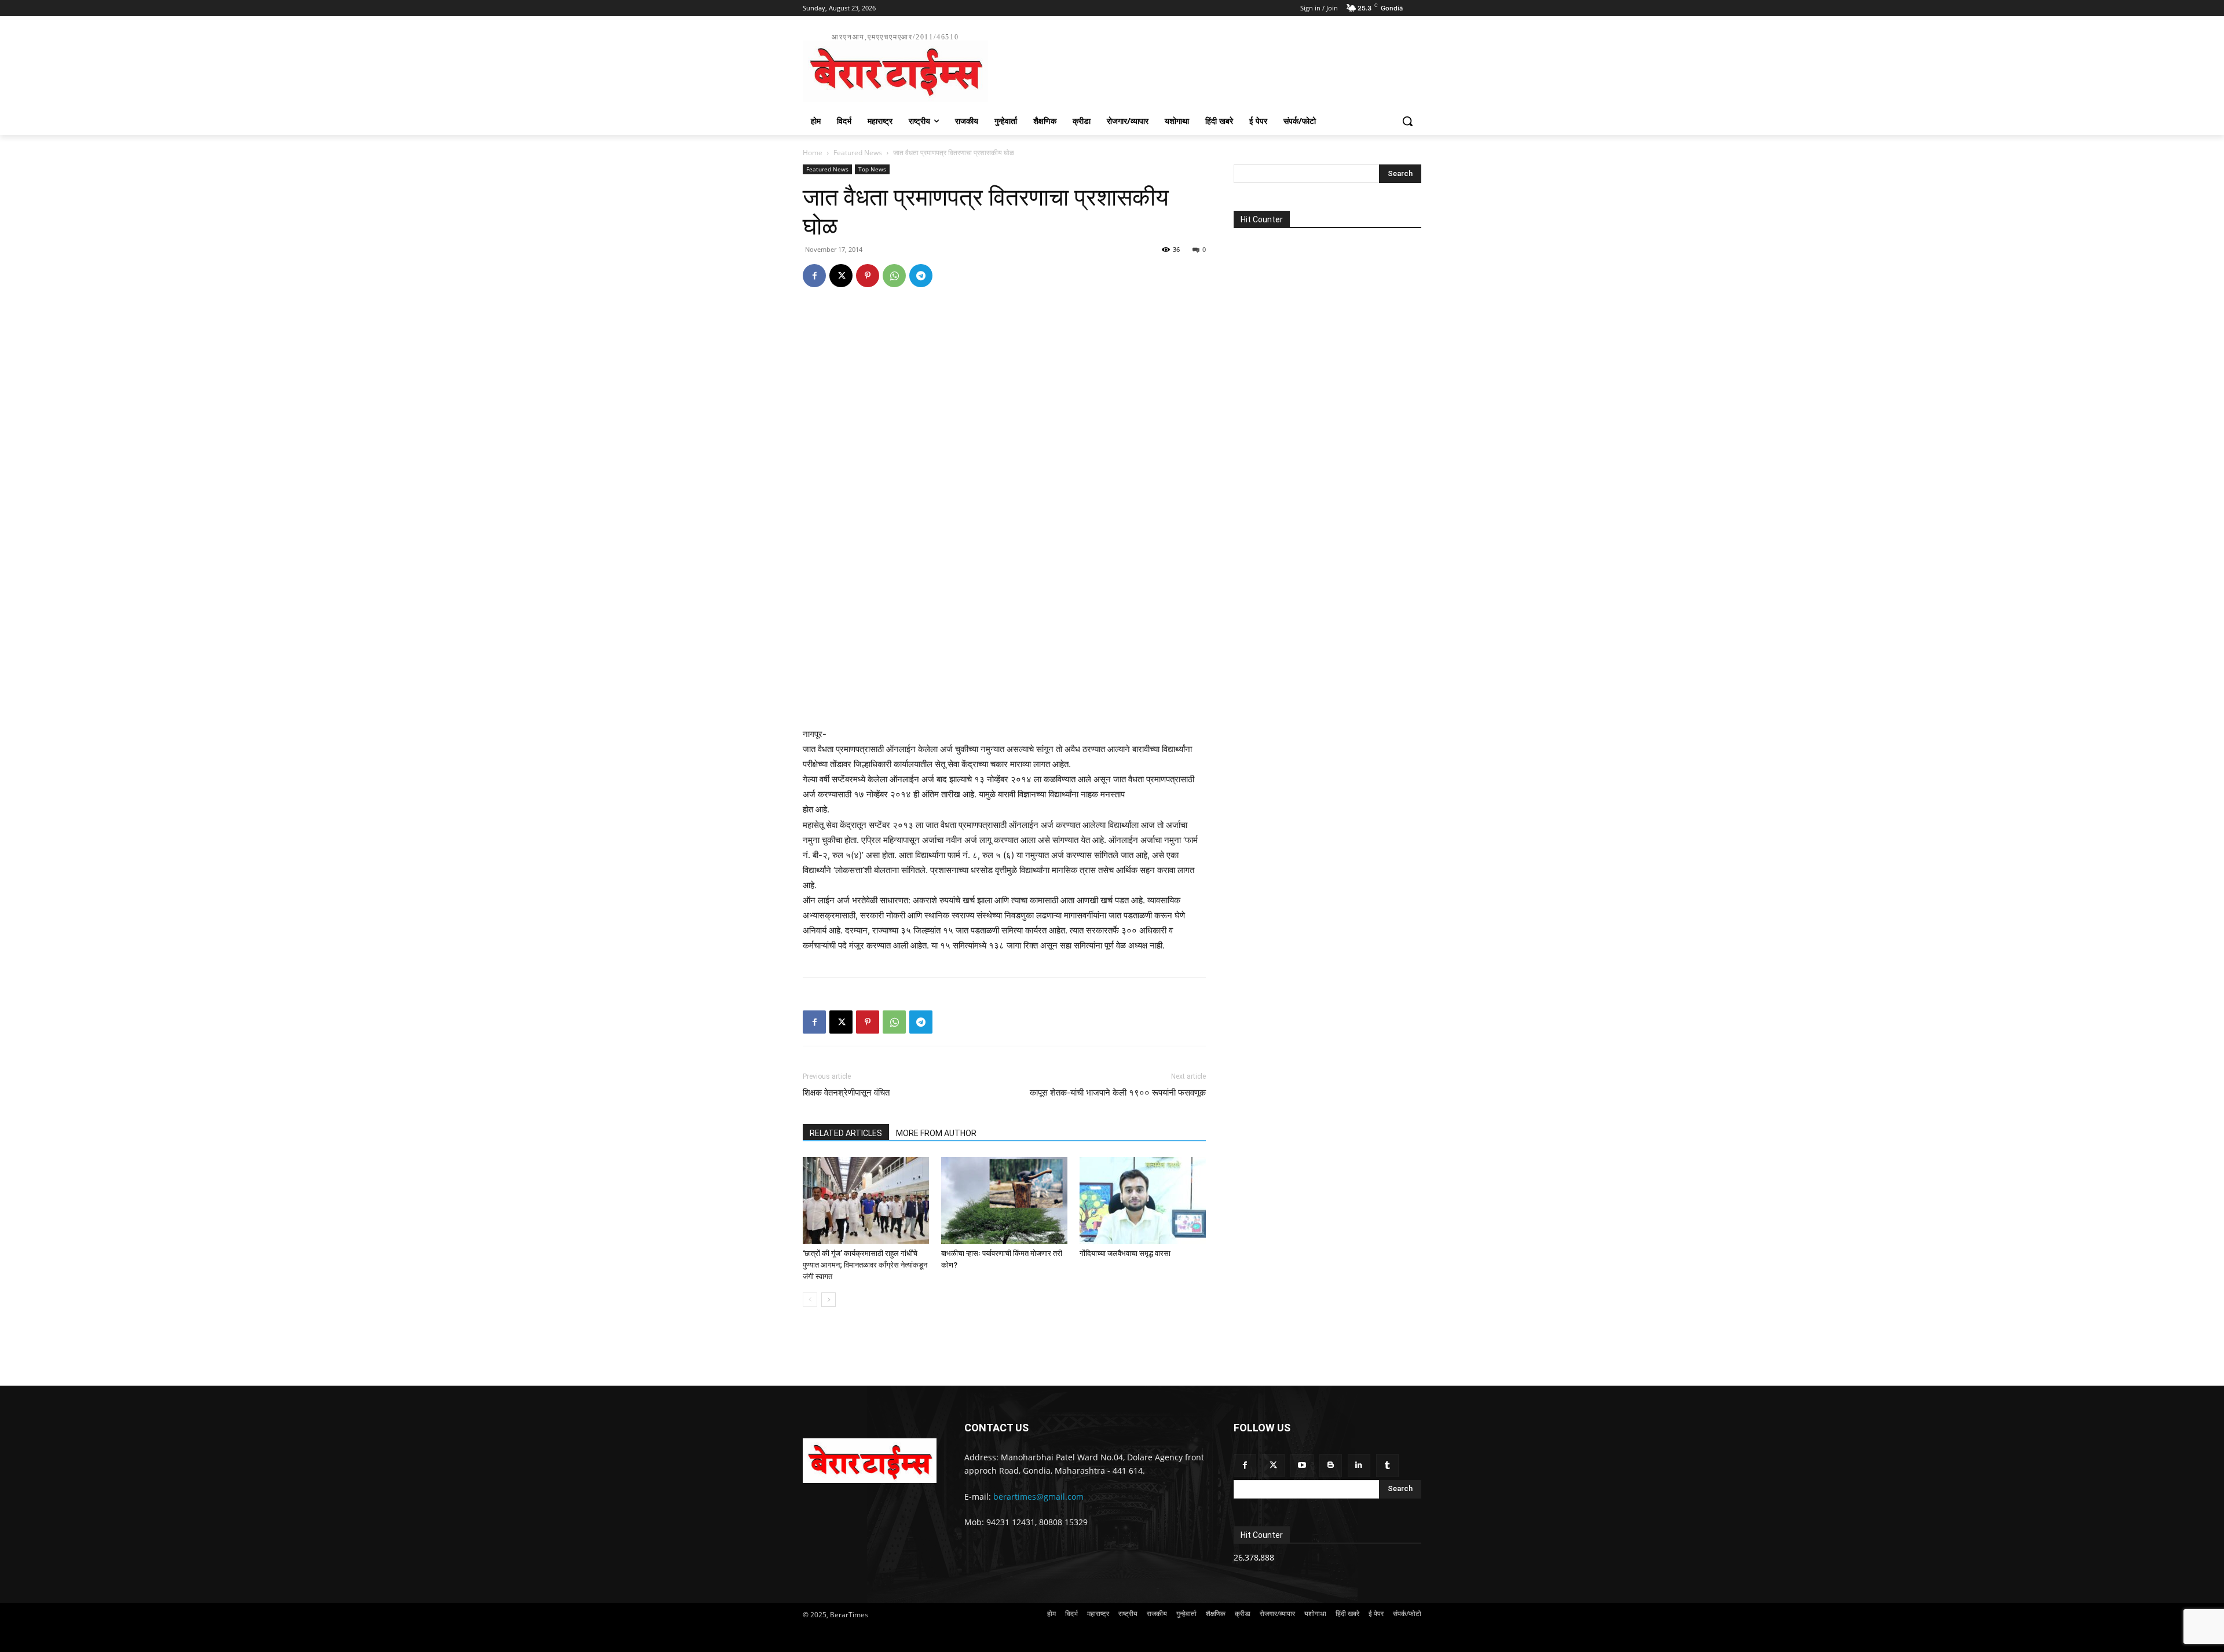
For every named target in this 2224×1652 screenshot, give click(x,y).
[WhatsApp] (894, 276)
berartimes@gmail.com (1038, 1497)
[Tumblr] (1387, 1465)
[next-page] (828, 1300)
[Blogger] (1331, 1465)
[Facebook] (814, 276)
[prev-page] (810, 1300)
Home (813, 153)
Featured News (858, 153)
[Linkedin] (1359, 1465)
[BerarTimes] (870, 1460)
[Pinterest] (868, 276)
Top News (872, 169)
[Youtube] (1302, 1465)
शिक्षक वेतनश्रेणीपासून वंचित (846, 1093)
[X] (841, 276)
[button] (1407, 121)
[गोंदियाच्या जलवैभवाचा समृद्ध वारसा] (1143, 1200)
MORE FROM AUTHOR (936, 1133)
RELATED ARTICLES (846, 1133)
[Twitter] (1273, 1465)
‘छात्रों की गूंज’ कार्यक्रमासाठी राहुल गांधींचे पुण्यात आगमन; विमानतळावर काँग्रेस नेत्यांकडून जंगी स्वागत (865, 1265)
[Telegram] (921, 276)
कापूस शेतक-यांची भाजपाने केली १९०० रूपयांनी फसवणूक (1118, 1093)
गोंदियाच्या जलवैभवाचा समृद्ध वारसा (1125, 1253)
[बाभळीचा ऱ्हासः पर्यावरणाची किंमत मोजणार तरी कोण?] (1004, 1200)
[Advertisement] (1199, 66)
